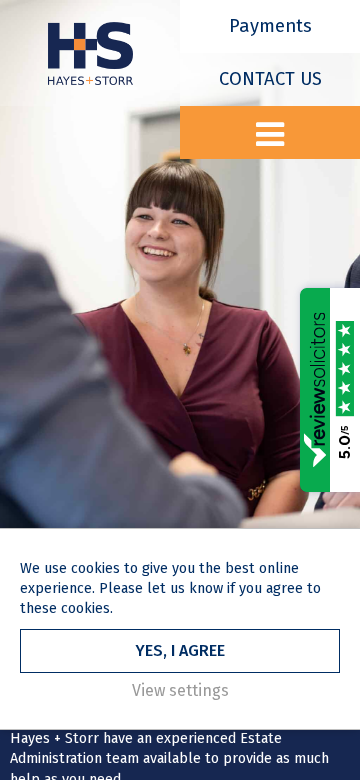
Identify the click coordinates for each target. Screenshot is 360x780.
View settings (180, 690)
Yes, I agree (180, 650)
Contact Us (270, 79)
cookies (95, 568)
